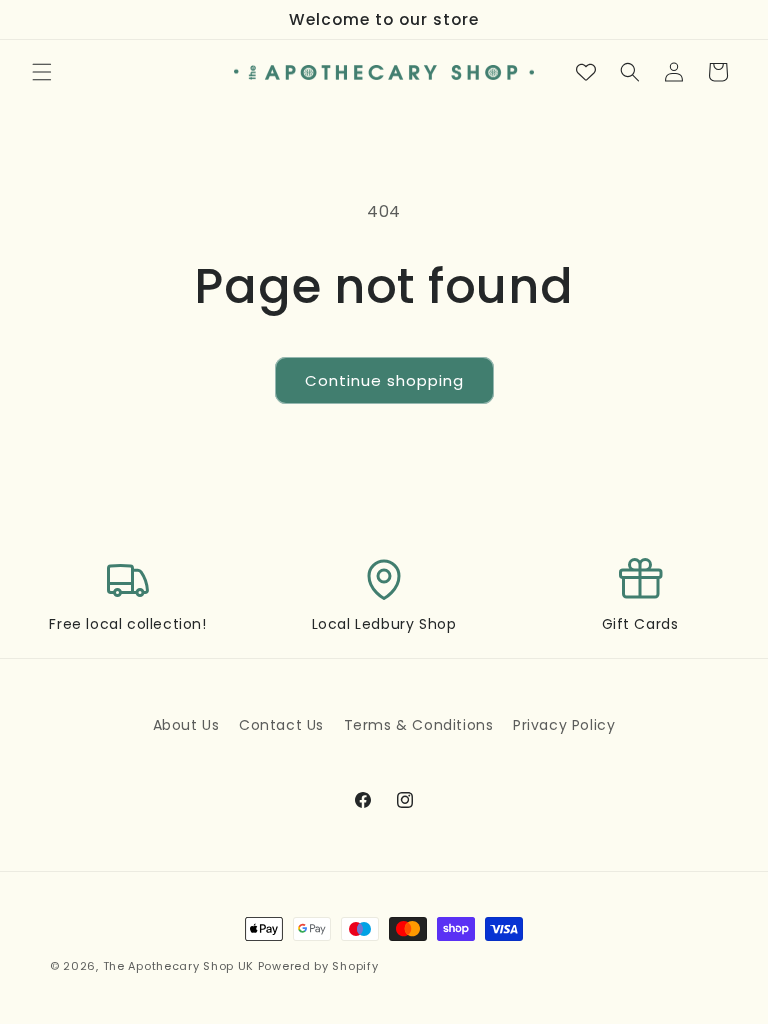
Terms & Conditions (419, 725)
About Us (186, 725)
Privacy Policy (564, 725)
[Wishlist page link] (586, 72)
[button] (42, 72)
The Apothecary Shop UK (178, 966)
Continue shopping (384, 380)
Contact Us (281, 725)
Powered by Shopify (318, 966)
